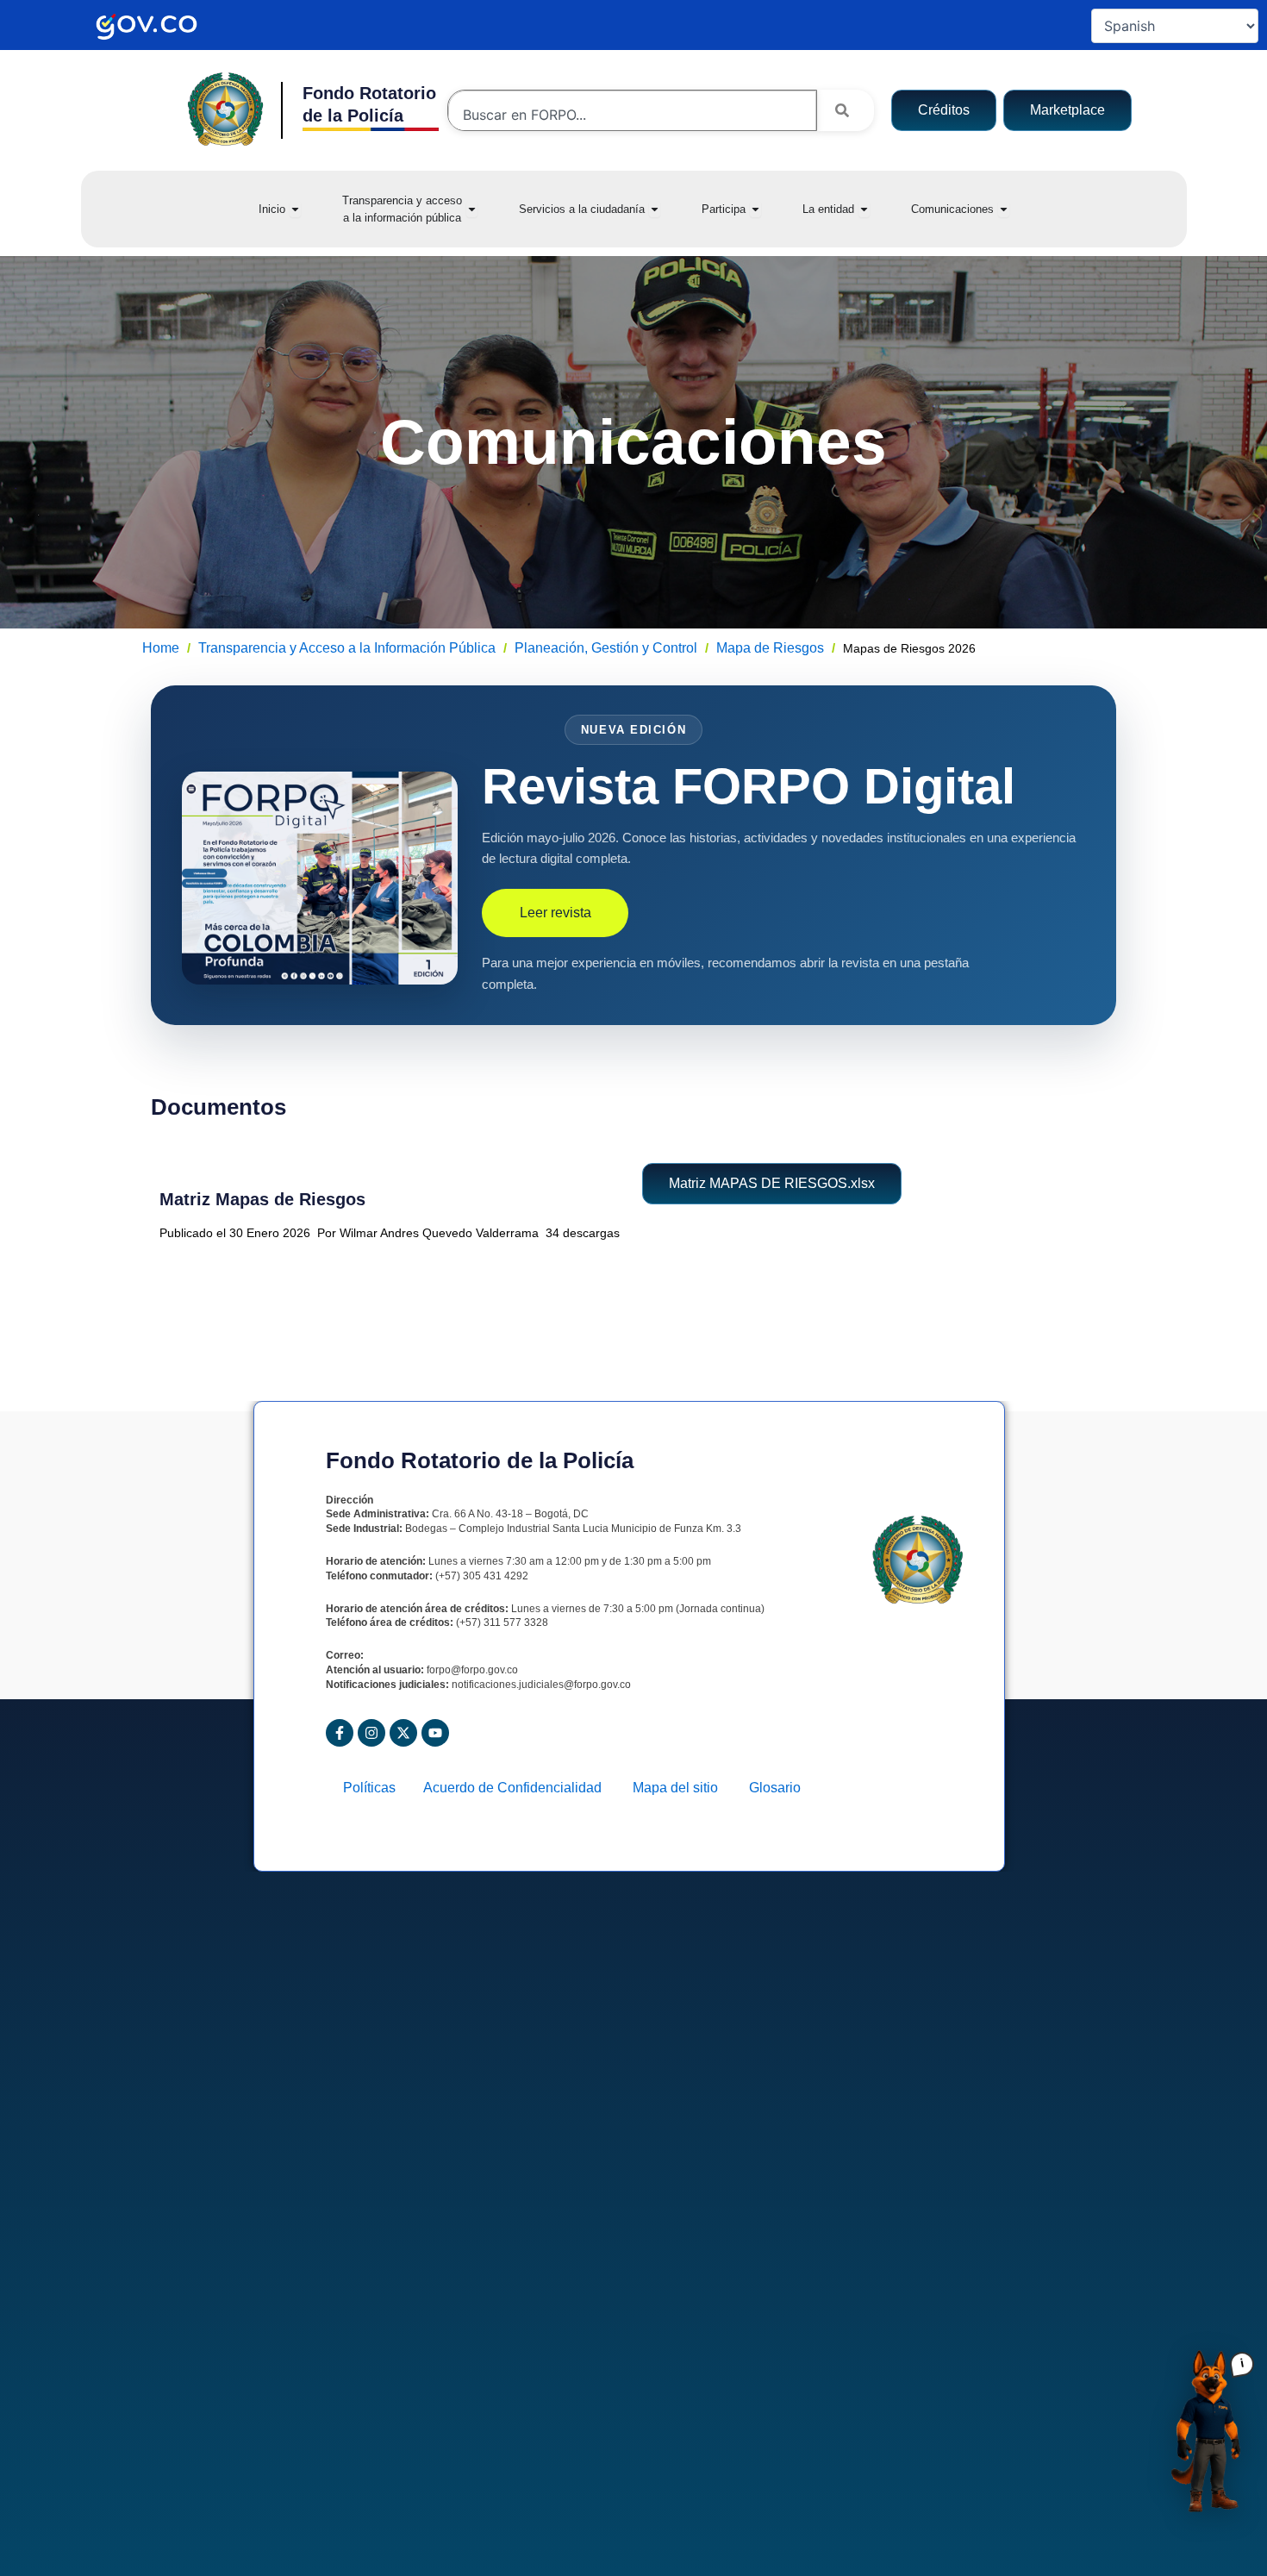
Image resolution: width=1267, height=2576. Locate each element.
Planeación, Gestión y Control (606, 648)
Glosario (775, 1788)
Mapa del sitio (682, 1788)
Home (161, 648)
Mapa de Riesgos (770, 648)
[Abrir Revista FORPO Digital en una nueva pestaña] (320, 878)
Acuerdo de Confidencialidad (519, 1788)
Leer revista (555, 913)
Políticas (374, 1788)
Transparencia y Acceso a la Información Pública (347, 648)
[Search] (846, 110)
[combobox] (632, 115)
